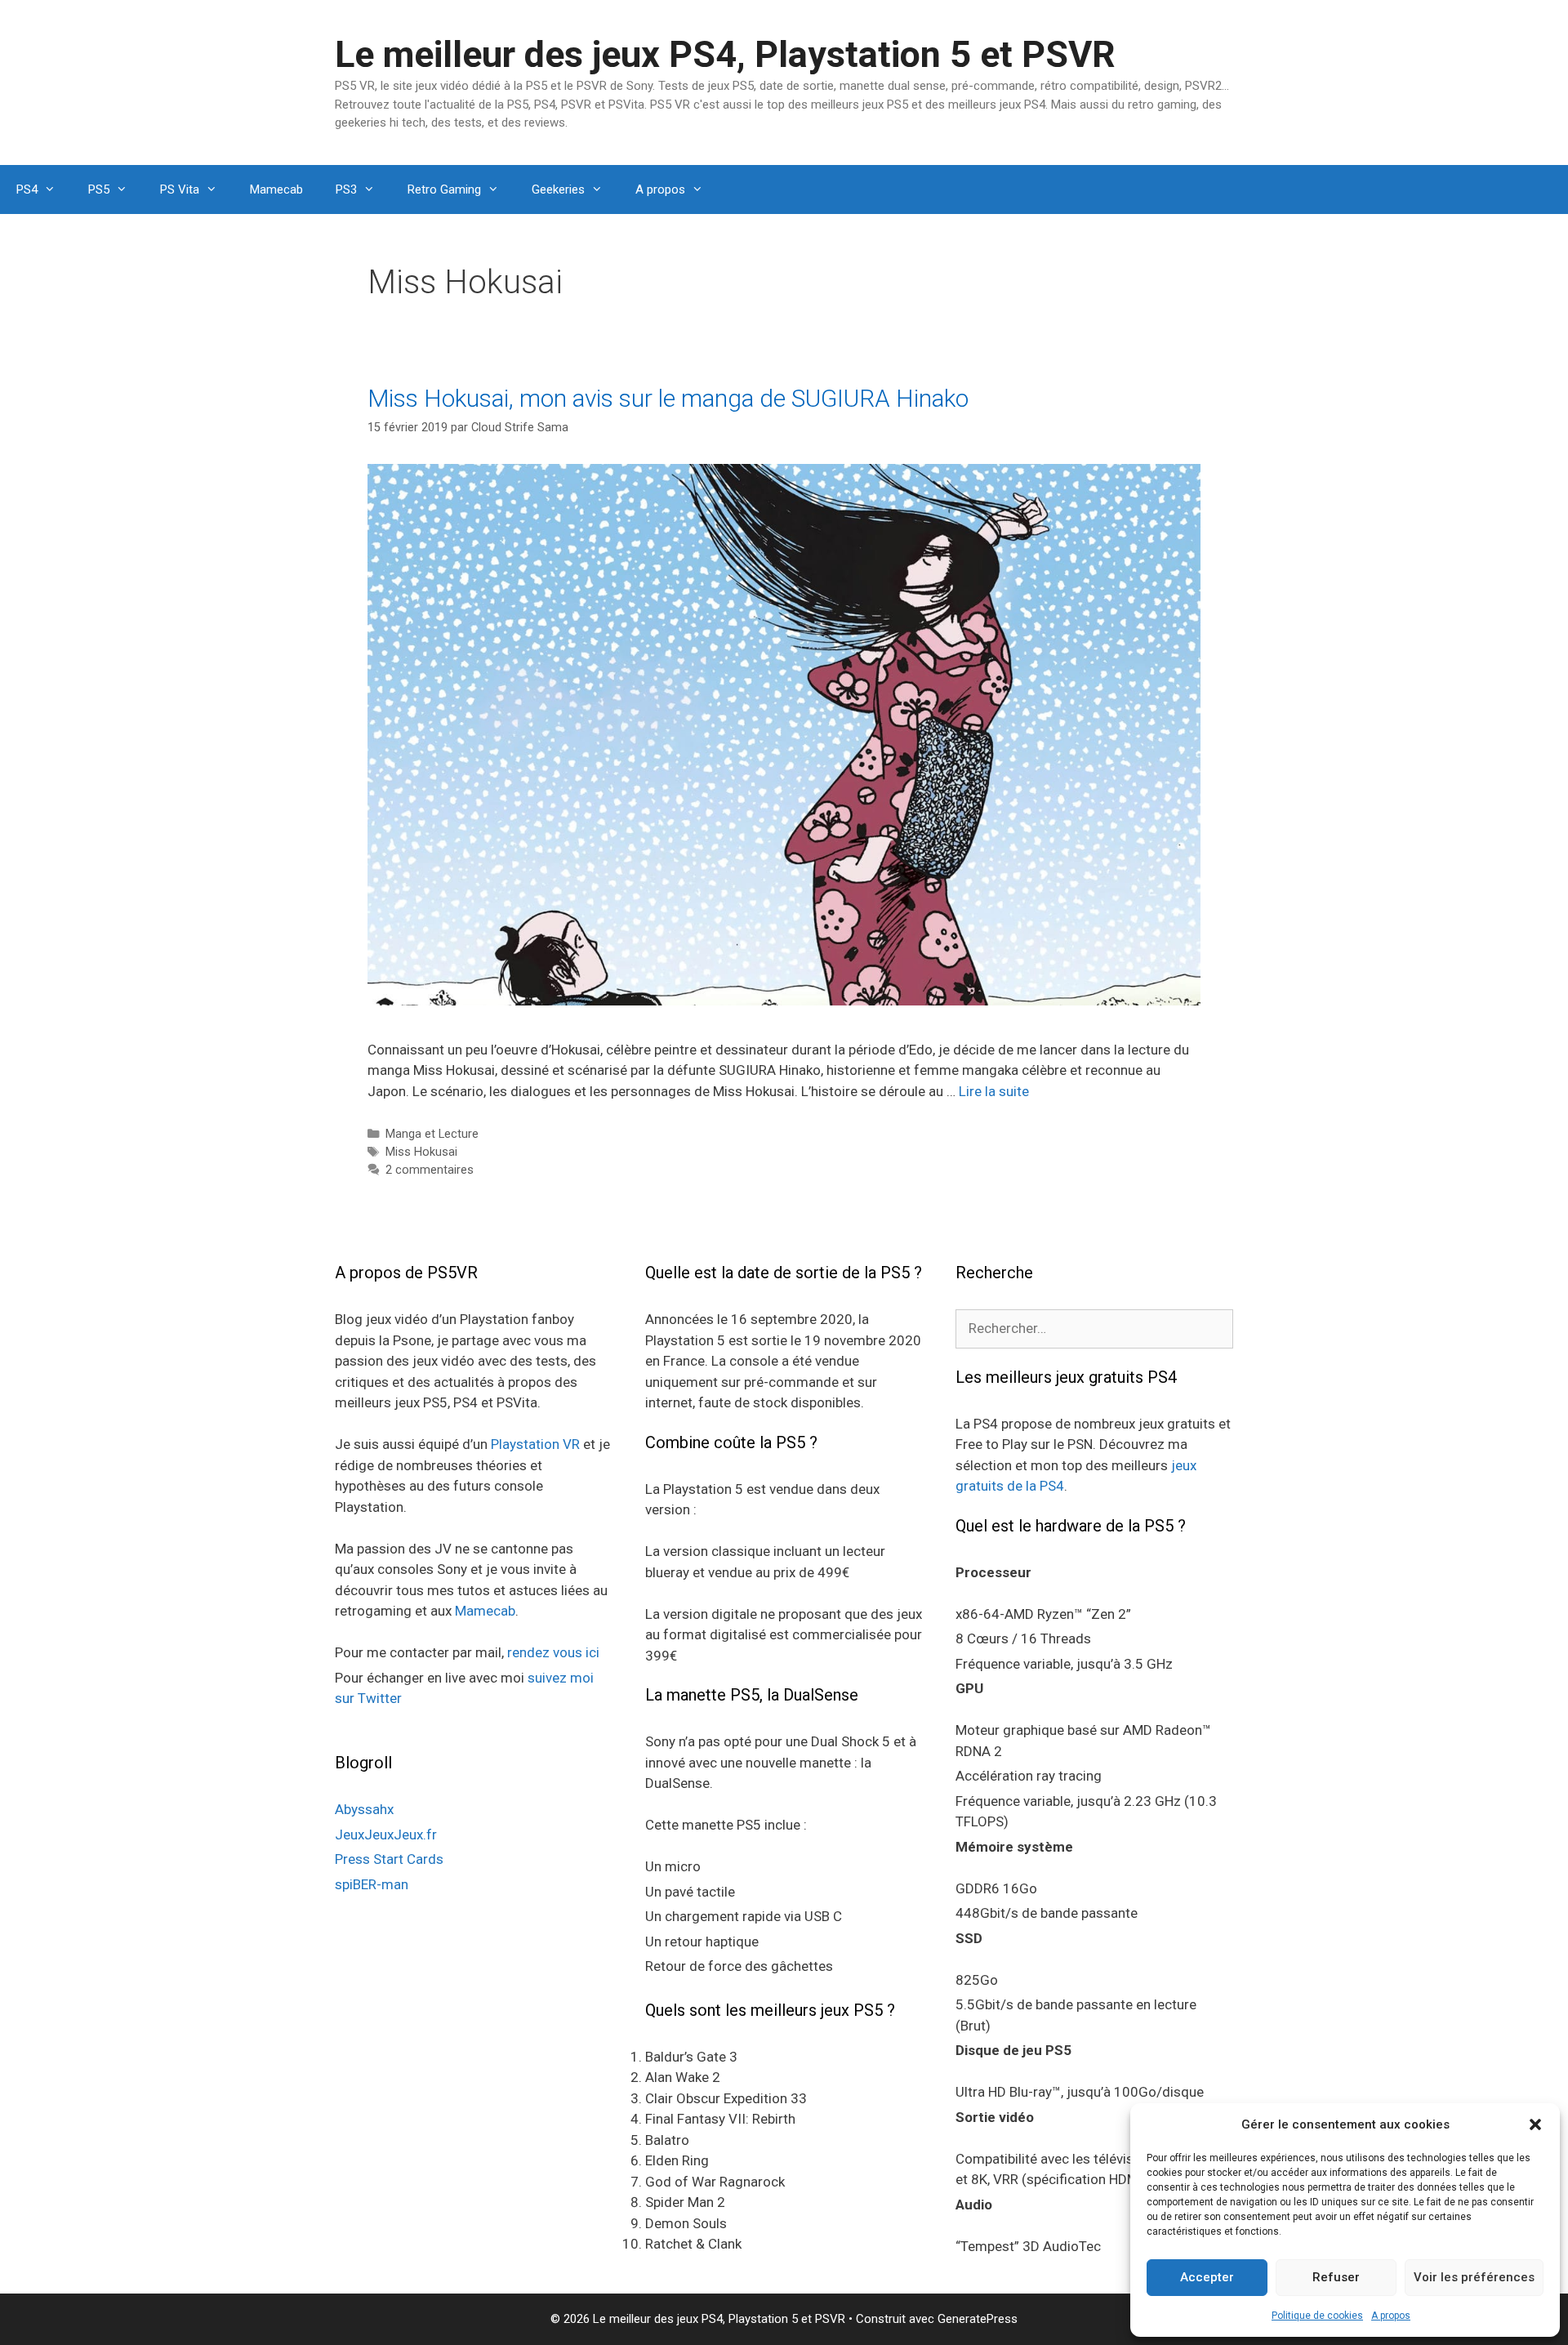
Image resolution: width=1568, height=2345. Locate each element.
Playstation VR (535, 1444)
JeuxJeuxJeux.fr (386, 1835)
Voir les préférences (1474, 2277)
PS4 (27, 189)
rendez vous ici (553, 1652)
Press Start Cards (389, 1859)
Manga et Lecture (432, 1134)
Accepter (1207, 2277)
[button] (1535, 2124)
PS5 (99, 189)
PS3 (346, 189)
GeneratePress (978, 2319)
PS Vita (180, 189)
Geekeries (558, 189)
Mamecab (276, 189)
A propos (1391, 2316)
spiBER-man (372, 1884)
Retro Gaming (444, 189)
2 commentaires (430, 1170)
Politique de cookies (1317, 2316)
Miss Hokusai (421, 1152)
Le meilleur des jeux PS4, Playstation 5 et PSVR (725, 54)
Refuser (1336, 2277)
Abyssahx (364, 1809)
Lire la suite (994, 1091)
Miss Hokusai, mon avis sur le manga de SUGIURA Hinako (668, 398)
